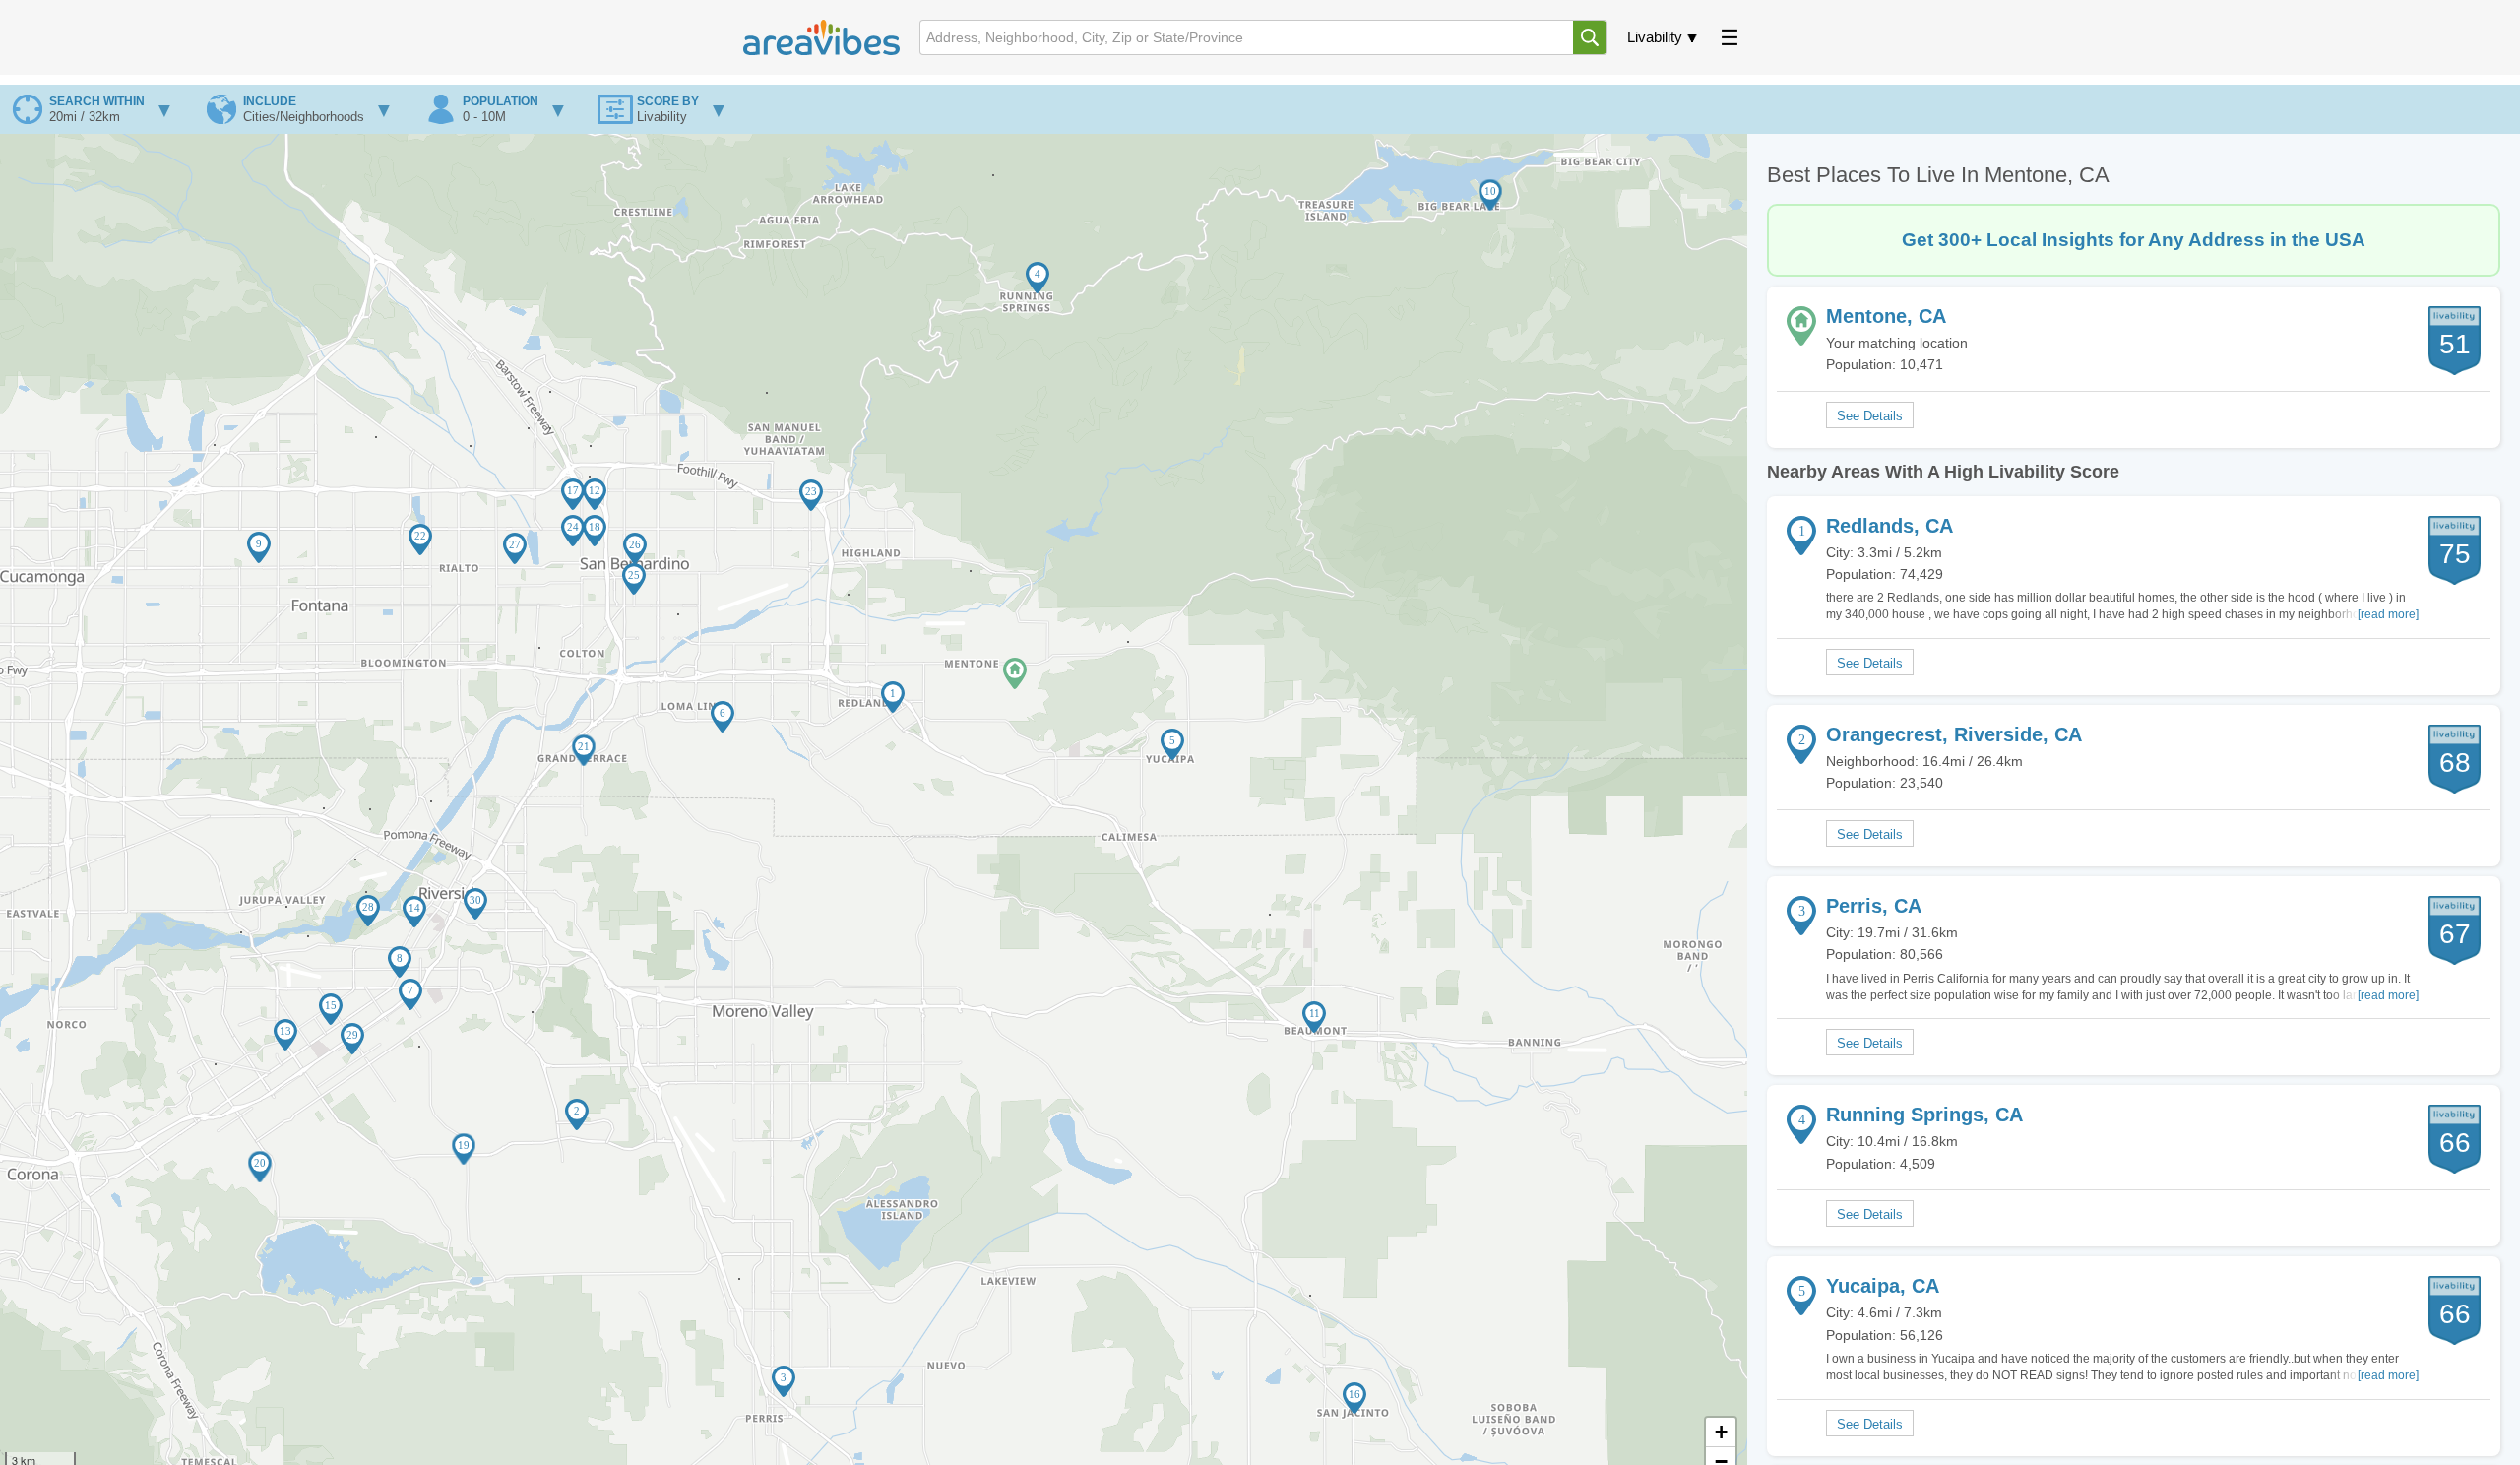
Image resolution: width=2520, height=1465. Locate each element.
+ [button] (1721, 1432)
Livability (1655, 37)
